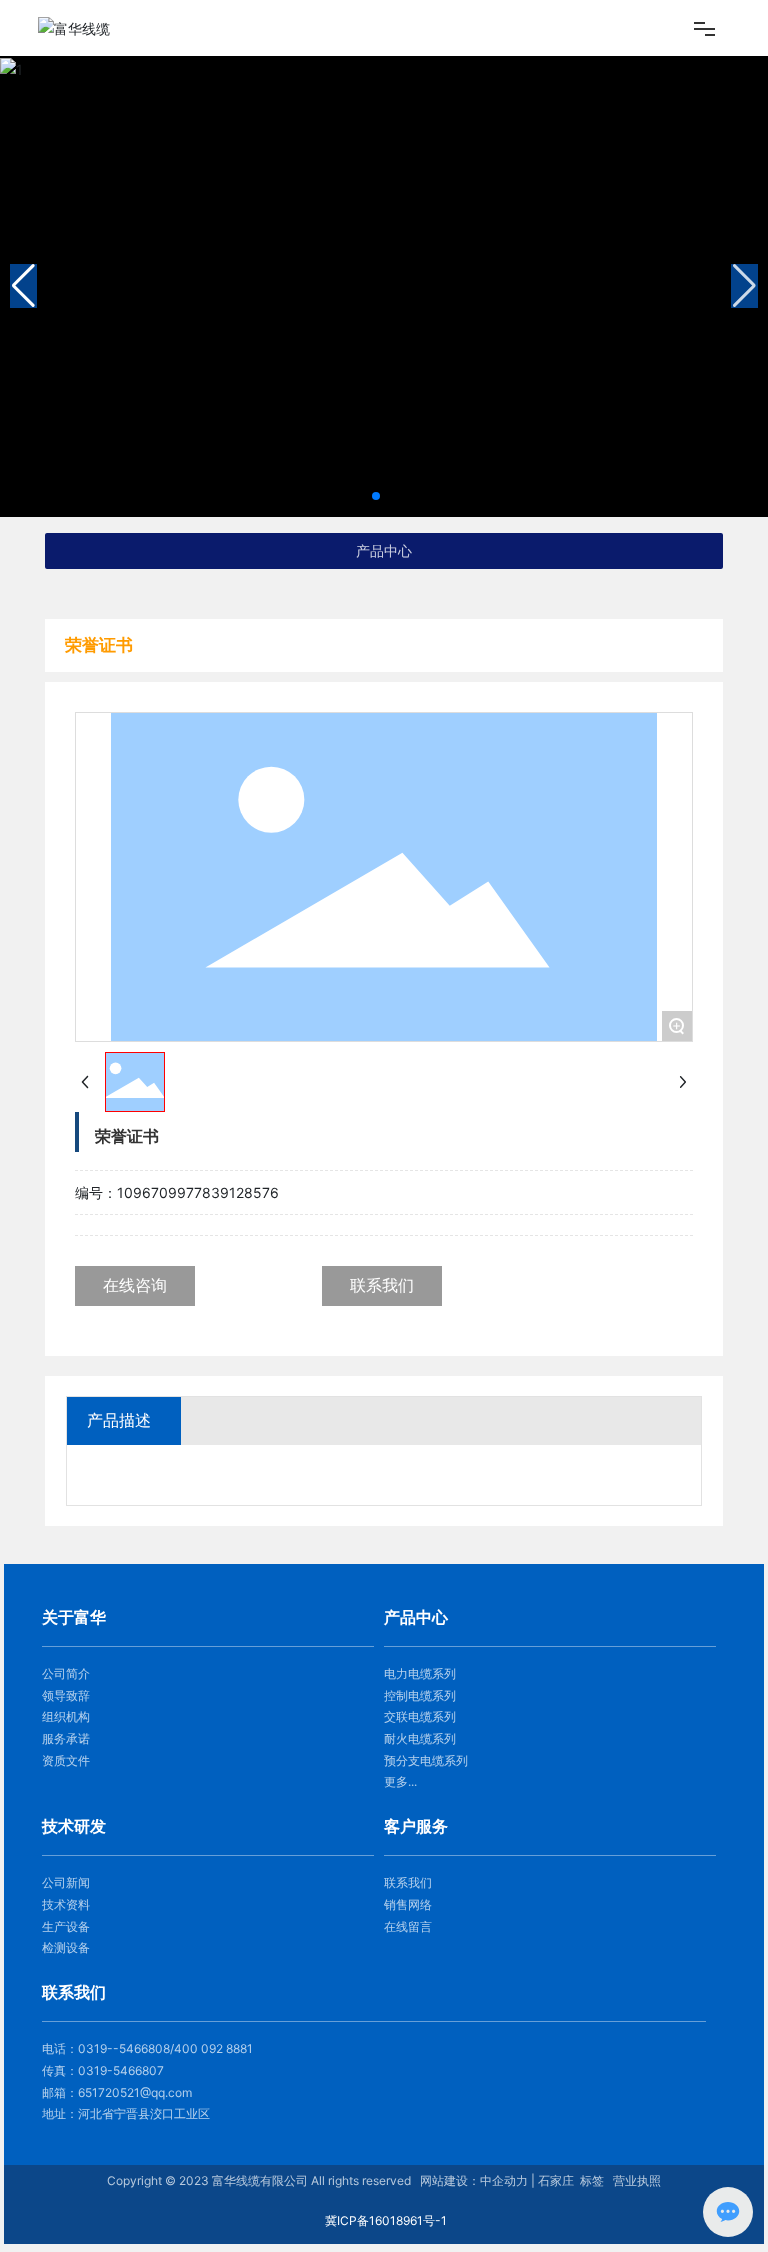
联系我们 (408, 1882)
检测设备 (66, 1947)
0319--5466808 (124, 2048)
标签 (592, 2180)
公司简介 (66, 1673)
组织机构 (66, 1716)
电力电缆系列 (420, 1673)
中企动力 (504, 2180)
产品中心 (384, 551)
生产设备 (66, 1926)
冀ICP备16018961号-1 (386, 2220)
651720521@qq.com (135, 2092)
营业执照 (637, 2180)
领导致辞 (66, 1695)
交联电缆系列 (420, 1716)
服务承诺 (66, 1738)
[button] (376, 496)
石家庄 (556, 2180)
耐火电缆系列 (420, 1738)
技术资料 (66, 1904)
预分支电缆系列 (426, 1760)
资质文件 (66, 1760)
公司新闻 (66, 1882)
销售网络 (408, 1904)
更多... (400, 1781)
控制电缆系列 (420, 1695)
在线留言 (408, 1926)
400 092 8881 (213, 2048)
